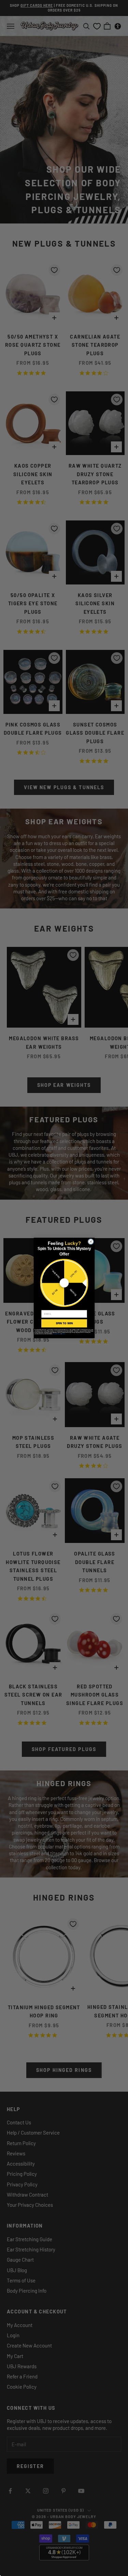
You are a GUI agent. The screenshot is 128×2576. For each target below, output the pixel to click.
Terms (63, 1334)
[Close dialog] (91, 1242)
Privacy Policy (56, 1334)
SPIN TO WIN (64, 1323)
